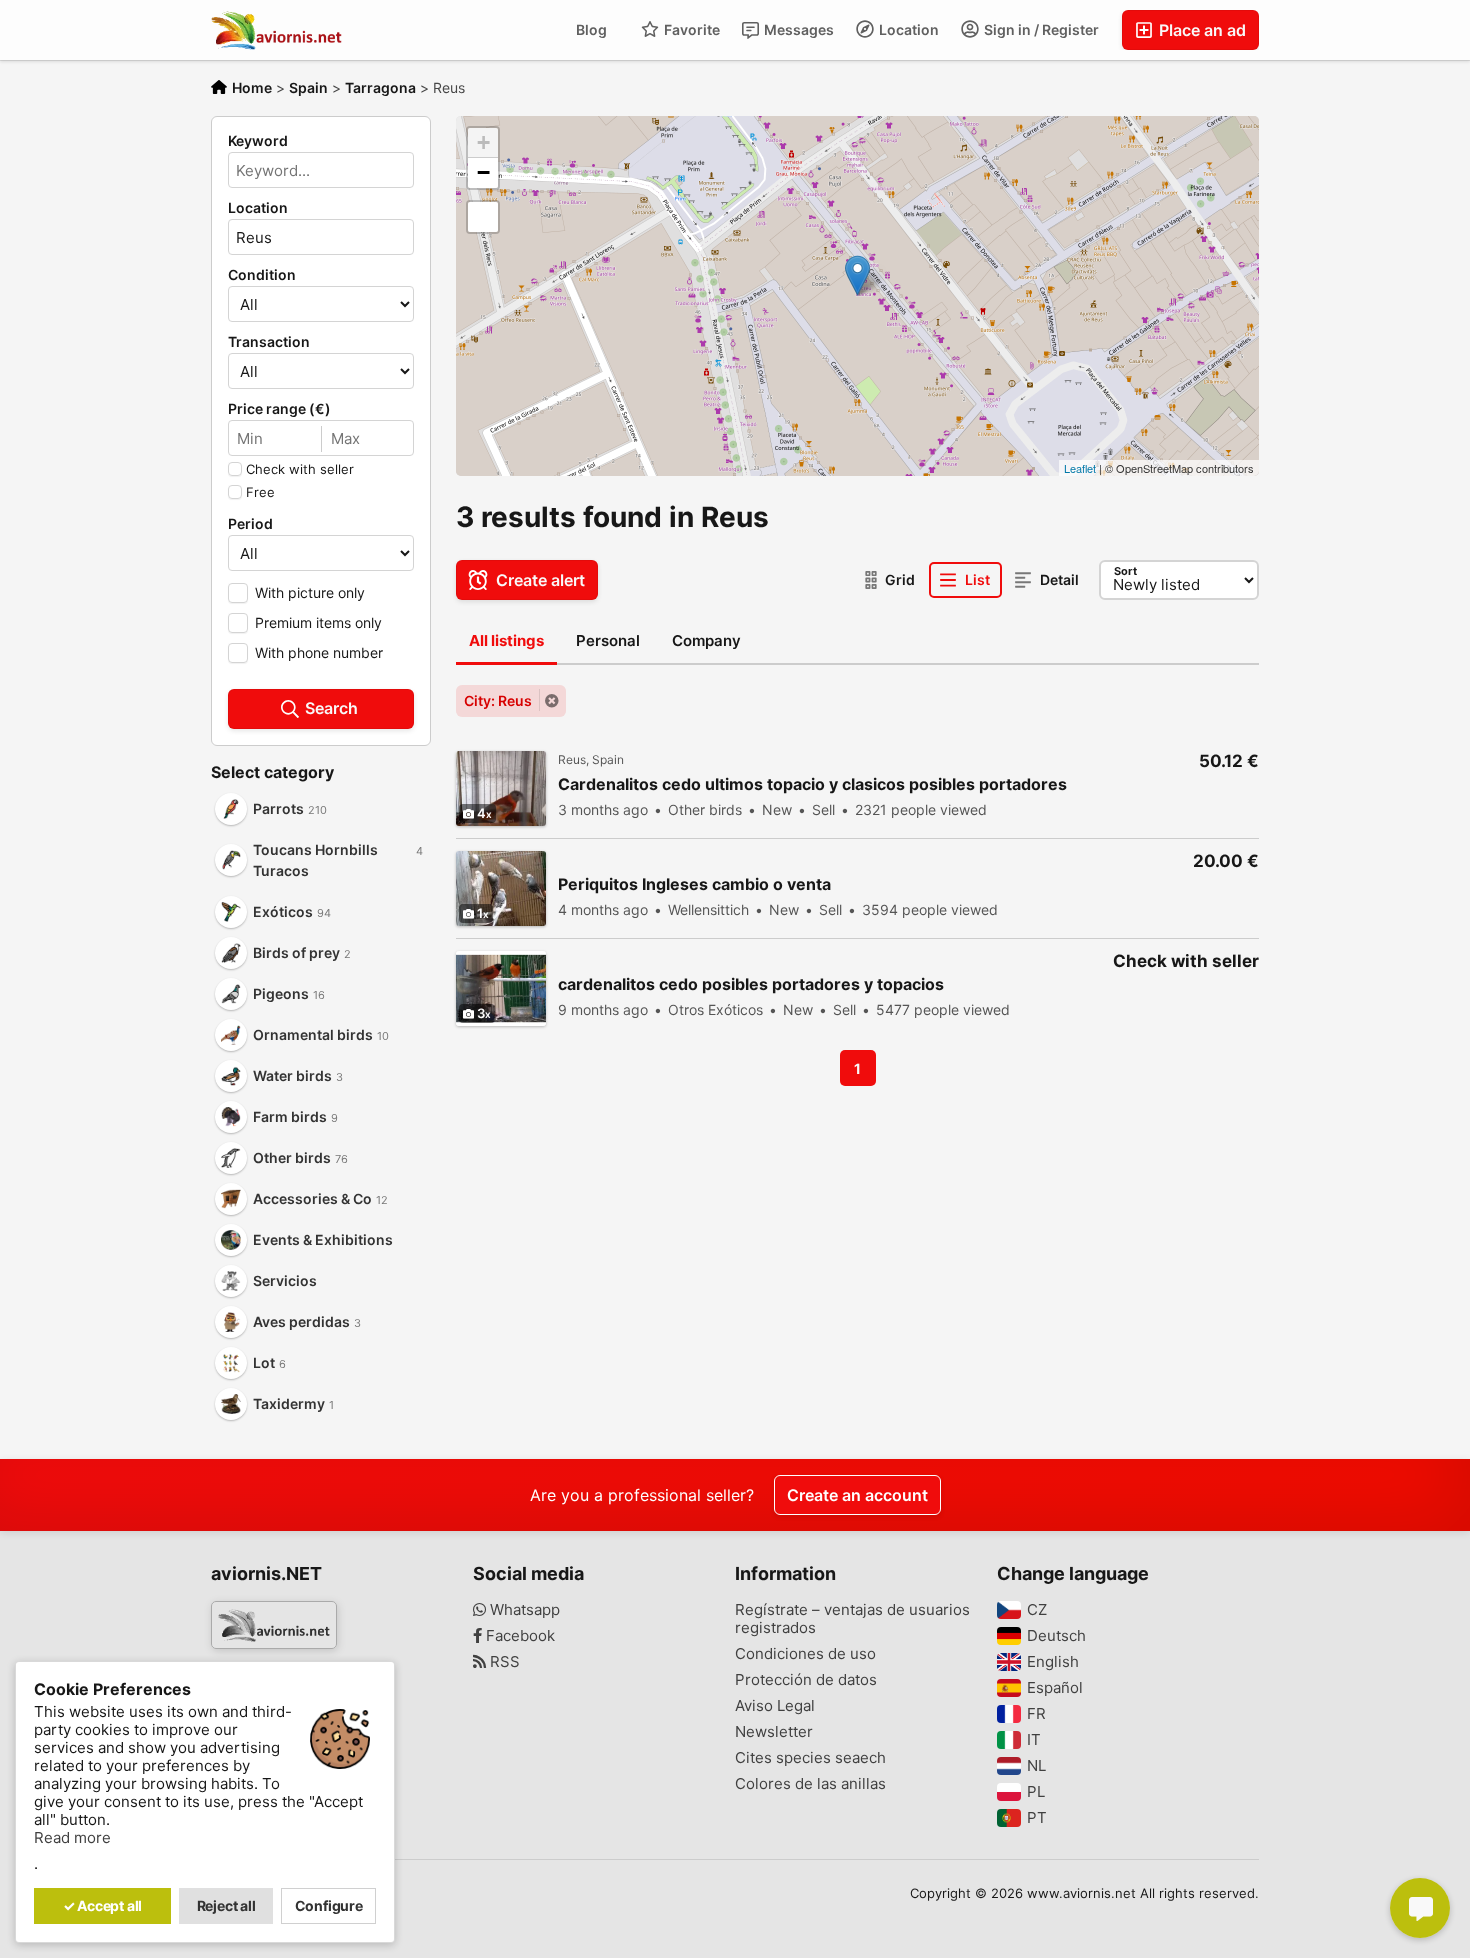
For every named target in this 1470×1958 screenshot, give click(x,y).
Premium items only (318, 622)
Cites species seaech (810, 1758)
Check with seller (300, 469)
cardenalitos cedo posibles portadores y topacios (751, 984)
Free (260, 492)
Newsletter (774, 1732)
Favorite (690, 29)
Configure (329, 1905)
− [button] (483, 172)
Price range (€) (279, 409)
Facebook (518, 1636)
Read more (72, 1838)
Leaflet (1080, 468)
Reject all (226, 1905)
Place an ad (1200, 30)
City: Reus (498, 700)
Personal (608, 640)
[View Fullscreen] (483, 217)
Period (250, 524)
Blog (591, 29)
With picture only (310, 592)
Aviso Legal (775, 1706)
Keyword (258, 141)
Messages (797, 29)
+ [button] (483, 142)
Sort (1125, 571)
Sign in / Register (1040, 29)
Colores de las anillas (810, 1784)
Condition (262, 275)
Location (907, 29)
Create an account (857, 1495)
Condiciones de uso (805, 1654)
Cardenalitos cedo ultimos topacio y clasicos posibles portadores (812, 784)
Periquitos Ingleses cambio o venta (694, 884)
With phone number (319, 652)
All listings (506, 640)
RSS (503, 1662)
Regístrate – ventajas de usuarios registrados (852, 1619)
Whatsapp (523, 1610)
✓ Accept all (103, 1905)
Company (706, 640)
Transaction (269, 342)
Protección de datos (806, 1680)
